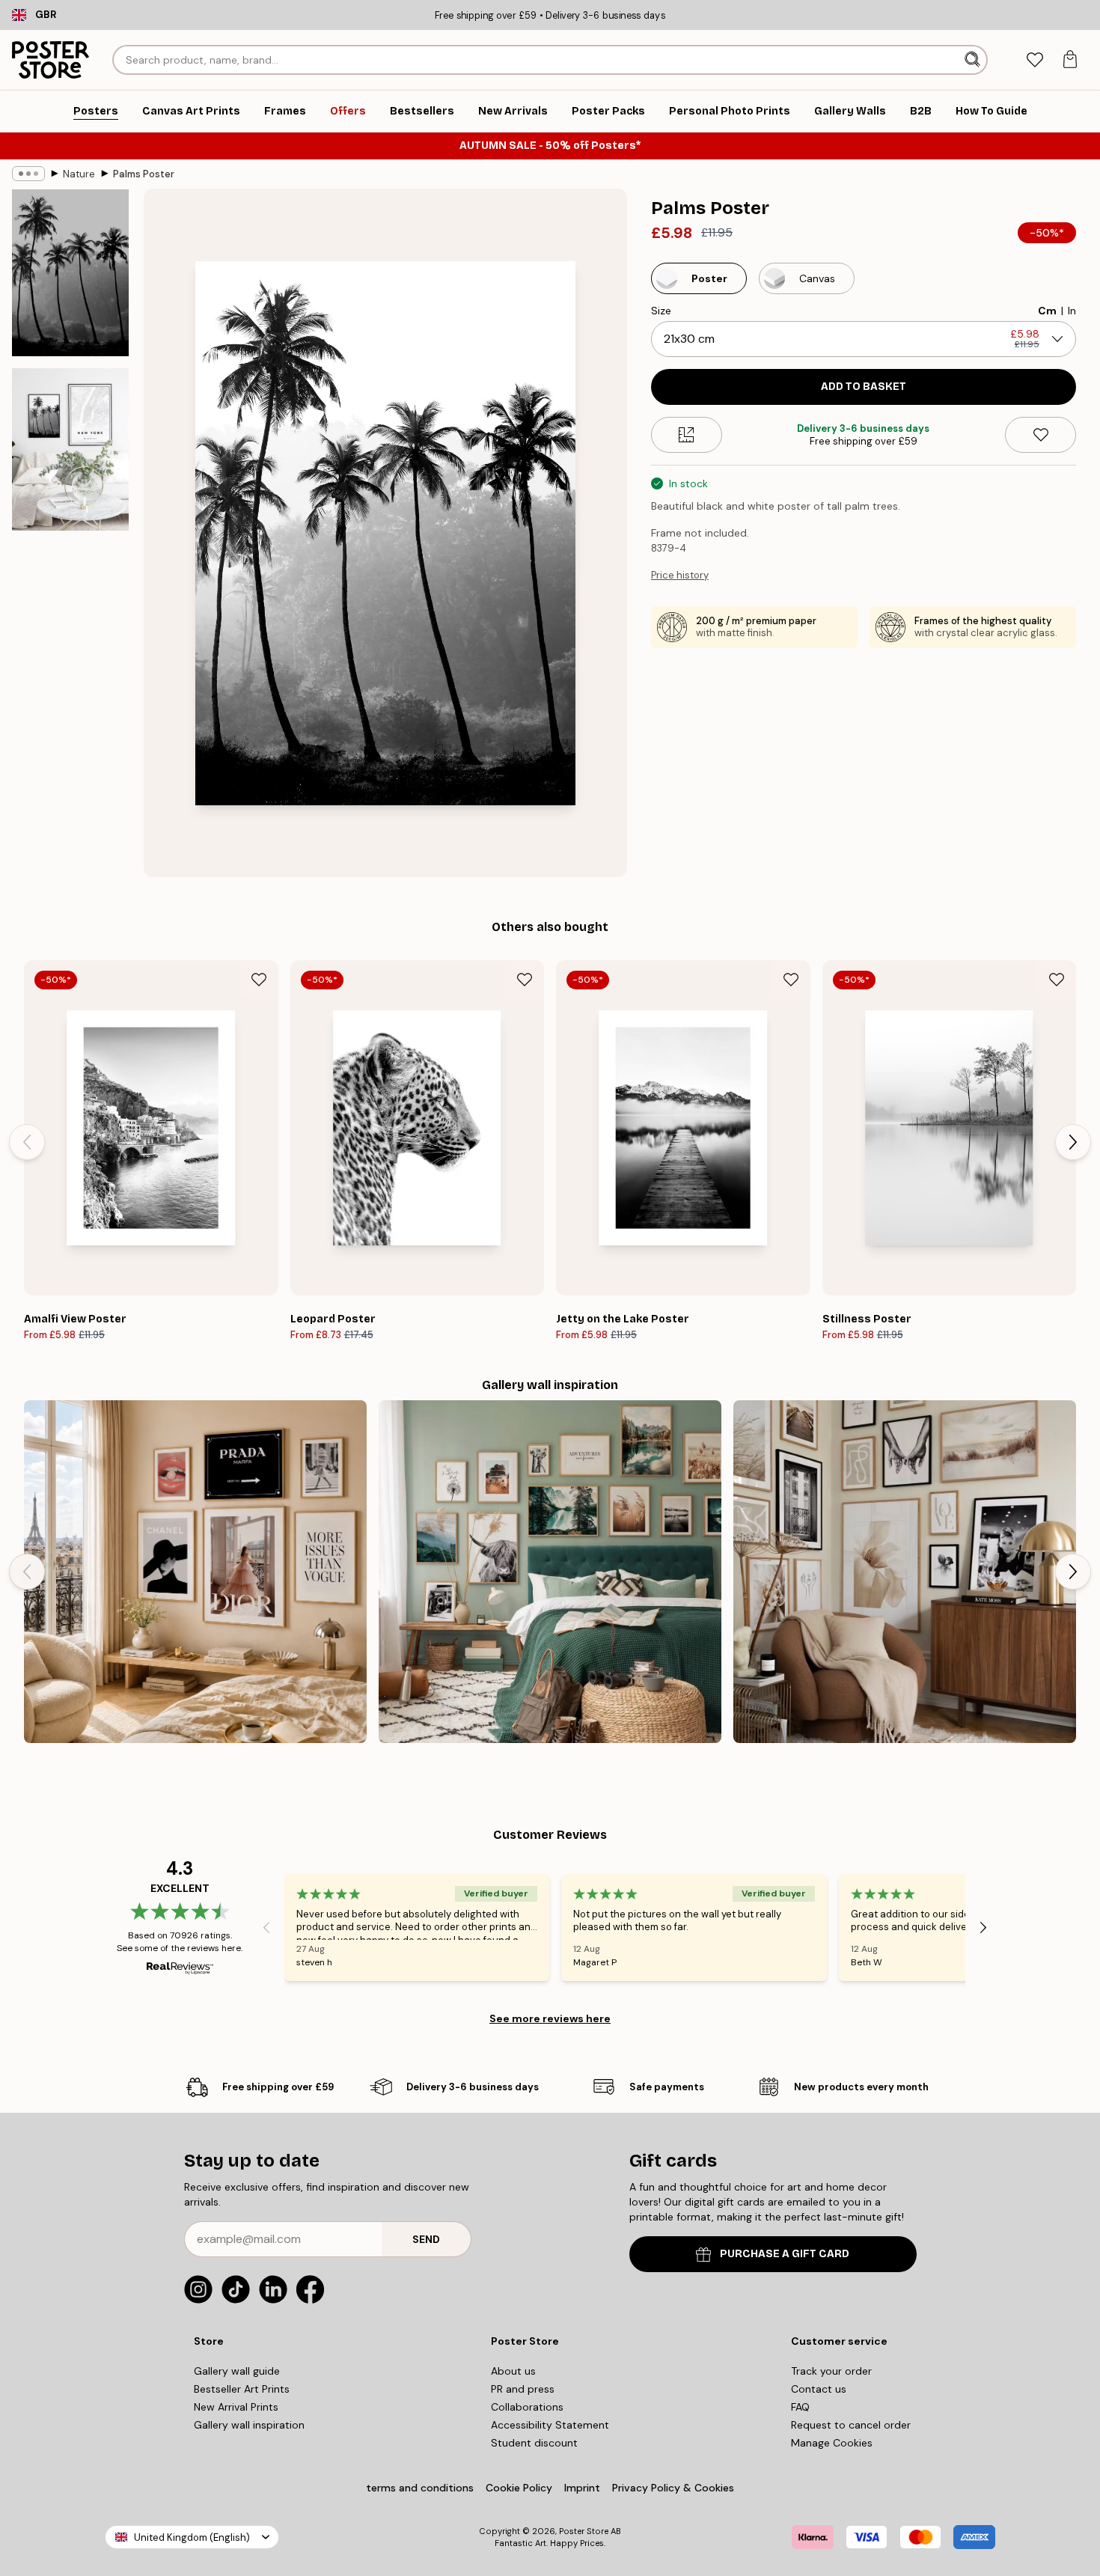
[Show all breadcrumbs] (28, 174)
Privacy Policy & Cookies (673, 2488)
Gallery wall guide (237, 2371)
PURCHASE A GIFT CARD (785, 2254)
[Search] (974, 60)
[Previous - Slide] (27, 1142)
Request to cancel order (851, 2425)
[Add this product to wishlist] (1041, 435)
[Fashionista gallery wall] (195, 1572)
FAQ (800, 2407)
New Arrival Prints (236, 2407)
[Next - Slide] (1073, 1142)
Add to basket (864, 387)
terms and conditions (420, 2488)
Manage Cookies (832, 2443)
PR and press (523, 2389)
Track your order (831, 2371)
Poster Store (584, 2531)
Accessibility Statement (550, 2425)
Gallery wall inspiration (249, 2425)
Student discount (534, 2443)
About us (513, 2371)
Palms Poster (144, 174)
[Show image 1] (70, 273)
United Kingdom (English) (192, 2537)
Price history (680, 575)
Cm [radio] (1047, 311)
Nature (79, 174)
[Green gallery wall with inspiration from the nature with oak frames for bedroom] (550, 1572)
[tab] (1035, 60)
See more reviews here (550, 2018)
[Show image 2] (70, 449)
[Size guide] (687, 435)
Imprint (582, 2488)
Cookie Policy (519, 2488)
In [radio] (1072, 311)
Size (661, 311)
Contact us (819, 2389)
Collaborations (527, 2407)
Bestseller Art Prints (242, 2389)
